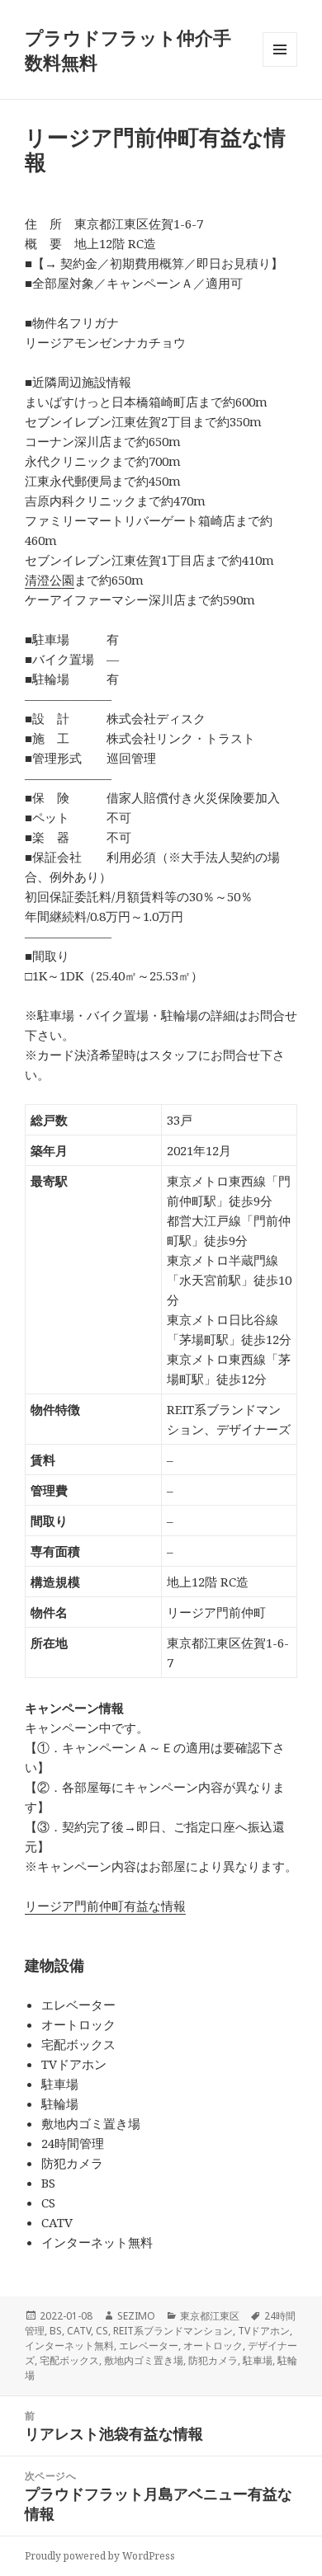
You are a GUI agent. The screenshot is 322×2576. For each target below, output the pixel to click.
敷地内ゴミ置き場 (144, 2360)
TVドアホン (264, 2331)
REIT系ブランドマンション (173, 2331)
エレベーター (149, 2346)
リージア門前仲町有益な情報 (105, 1906)
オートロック (213, 2346)
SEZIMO (136, 2316)
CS (102, 2331)
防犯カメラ (213, 2360)
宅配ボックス (69, 2360)
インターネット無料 (69, 2346)
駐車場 (258, 2360)
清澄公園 (50, 580)
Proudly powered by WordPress (100, 2556)
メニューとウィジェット (280, 66)
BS (56, 2331)
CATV (79, 2331)
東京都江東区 (210, 2316)
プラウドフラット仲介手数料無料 (128, 49)
